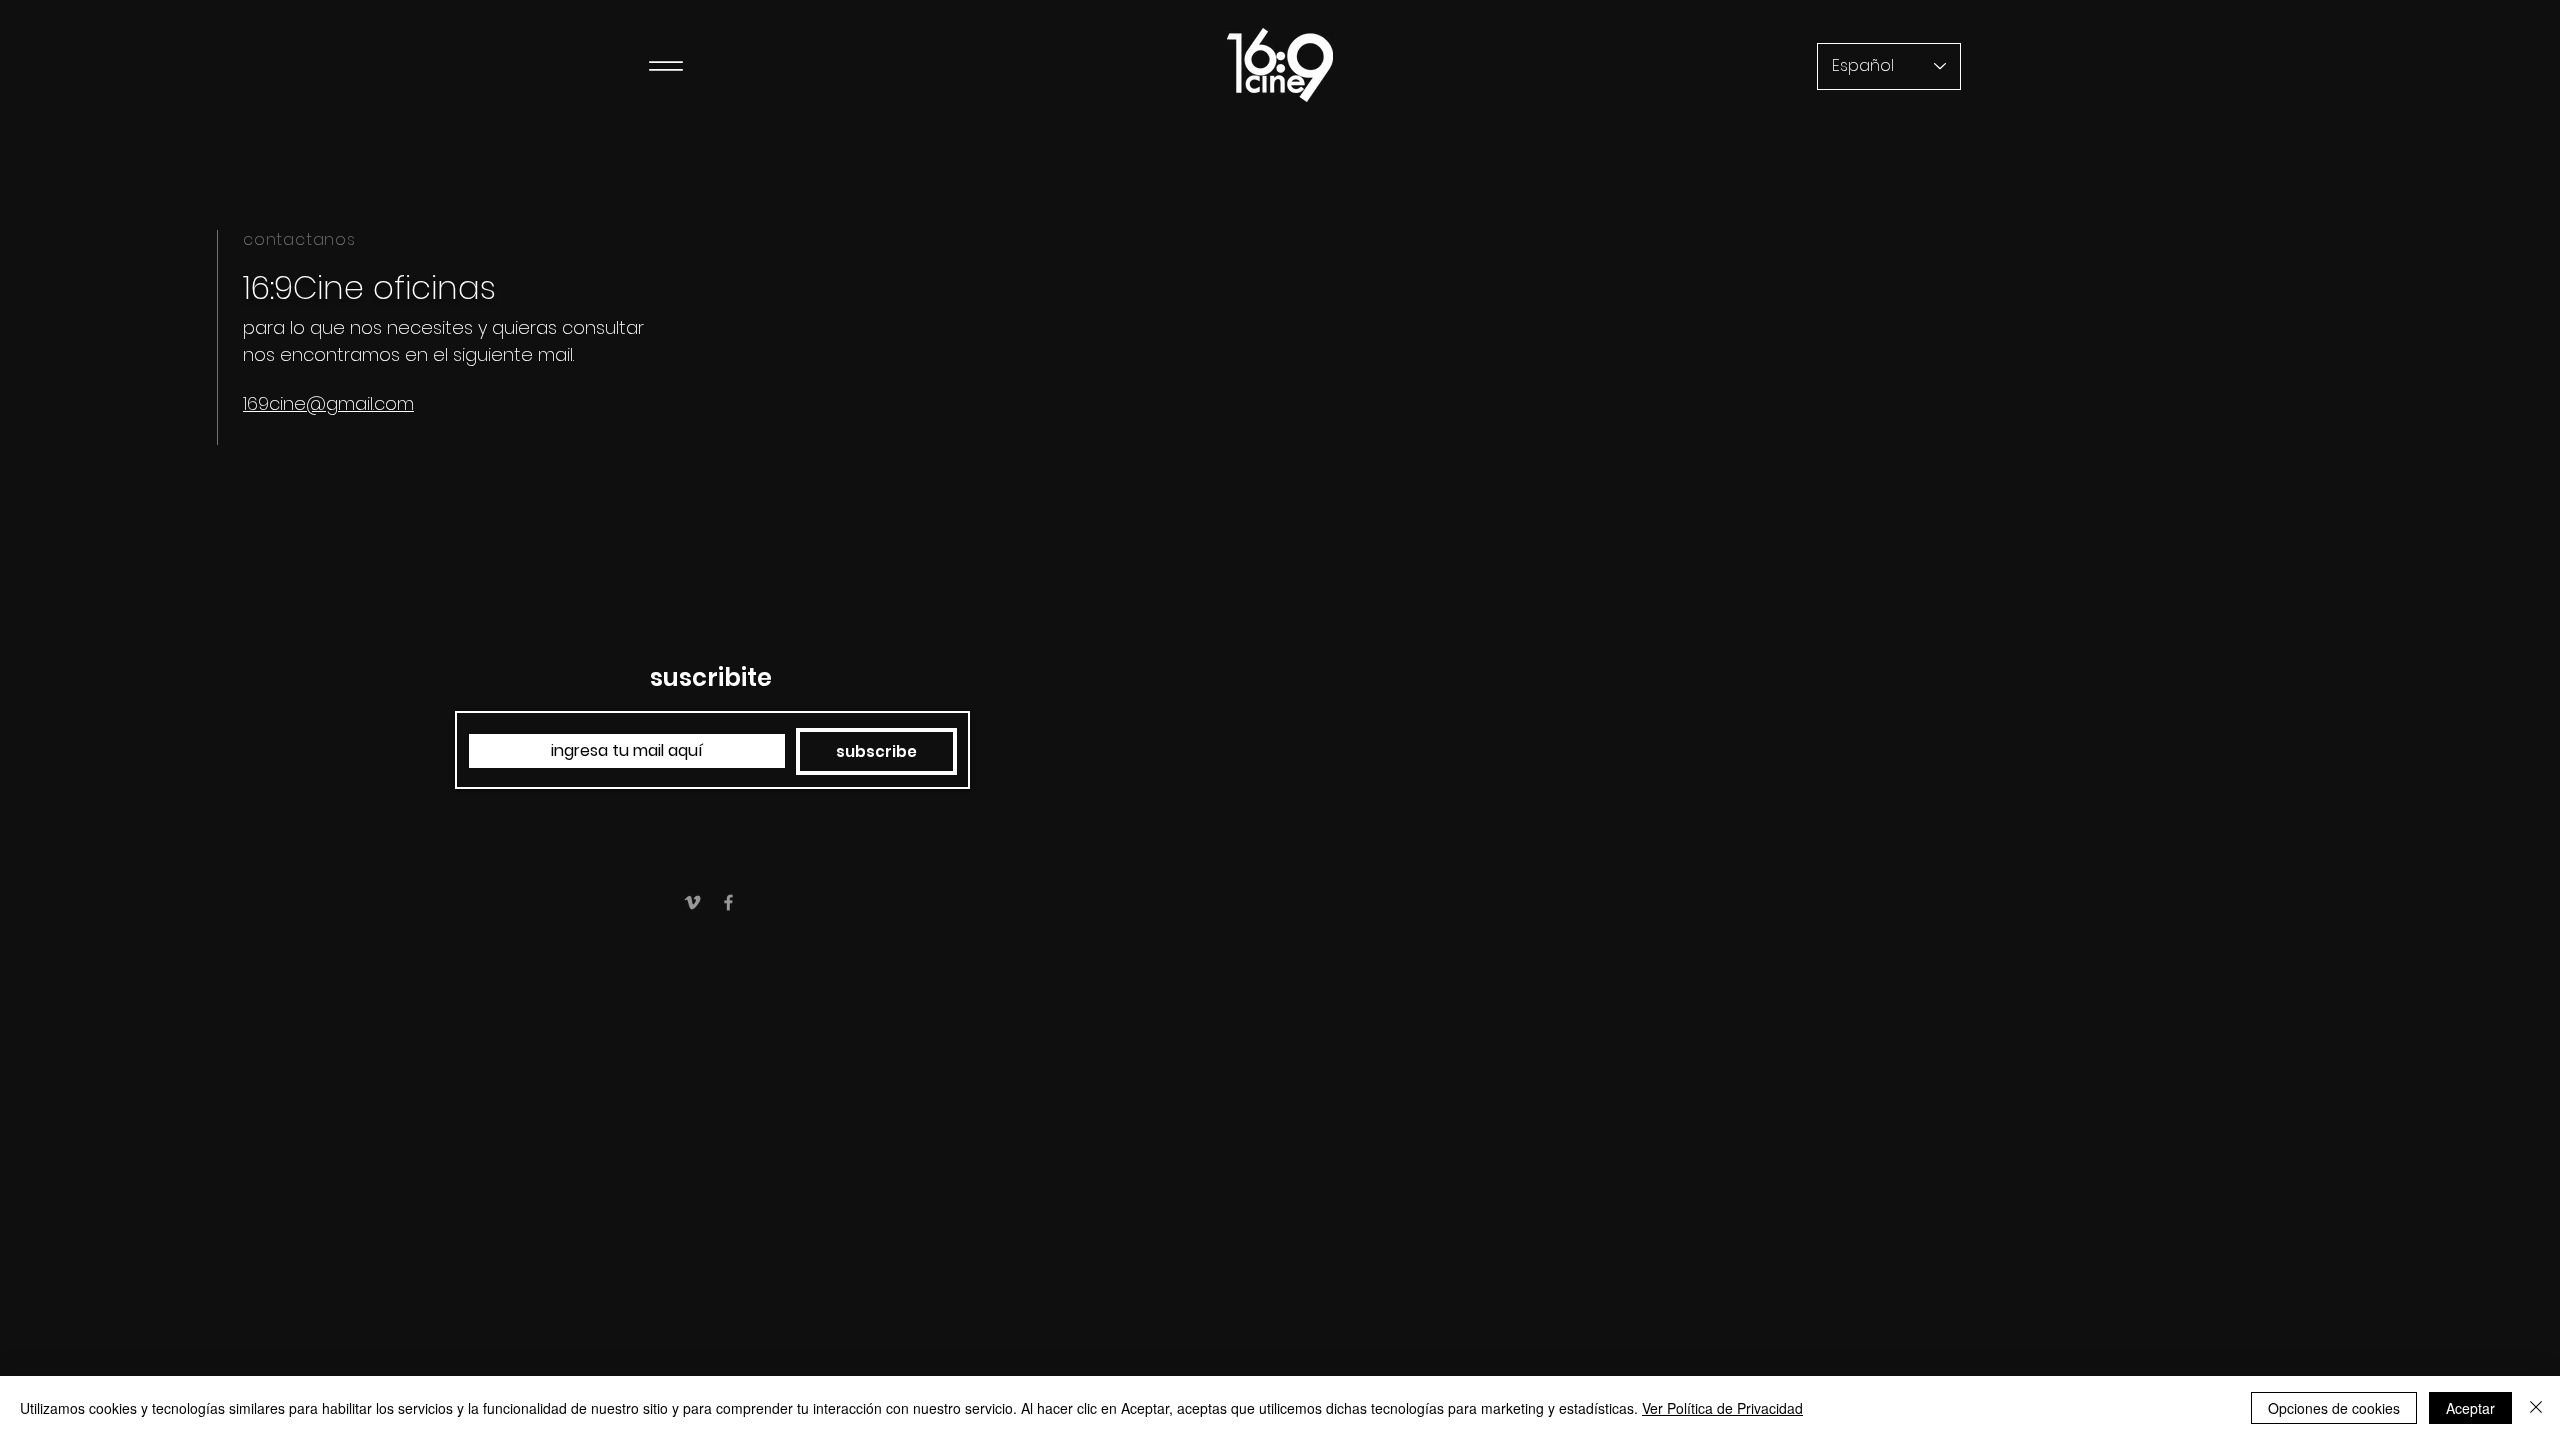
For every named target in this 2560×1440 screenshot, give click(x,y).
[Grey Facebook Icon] (728, 902)
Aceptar (2470, 1408)
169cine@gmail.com (328, 403)
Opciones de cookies (2334, 1408)
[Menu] (666, 65)
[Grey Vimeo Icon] (692, 902)
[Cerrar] (2536, 1408)
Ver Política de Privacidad (1722, 1408)
